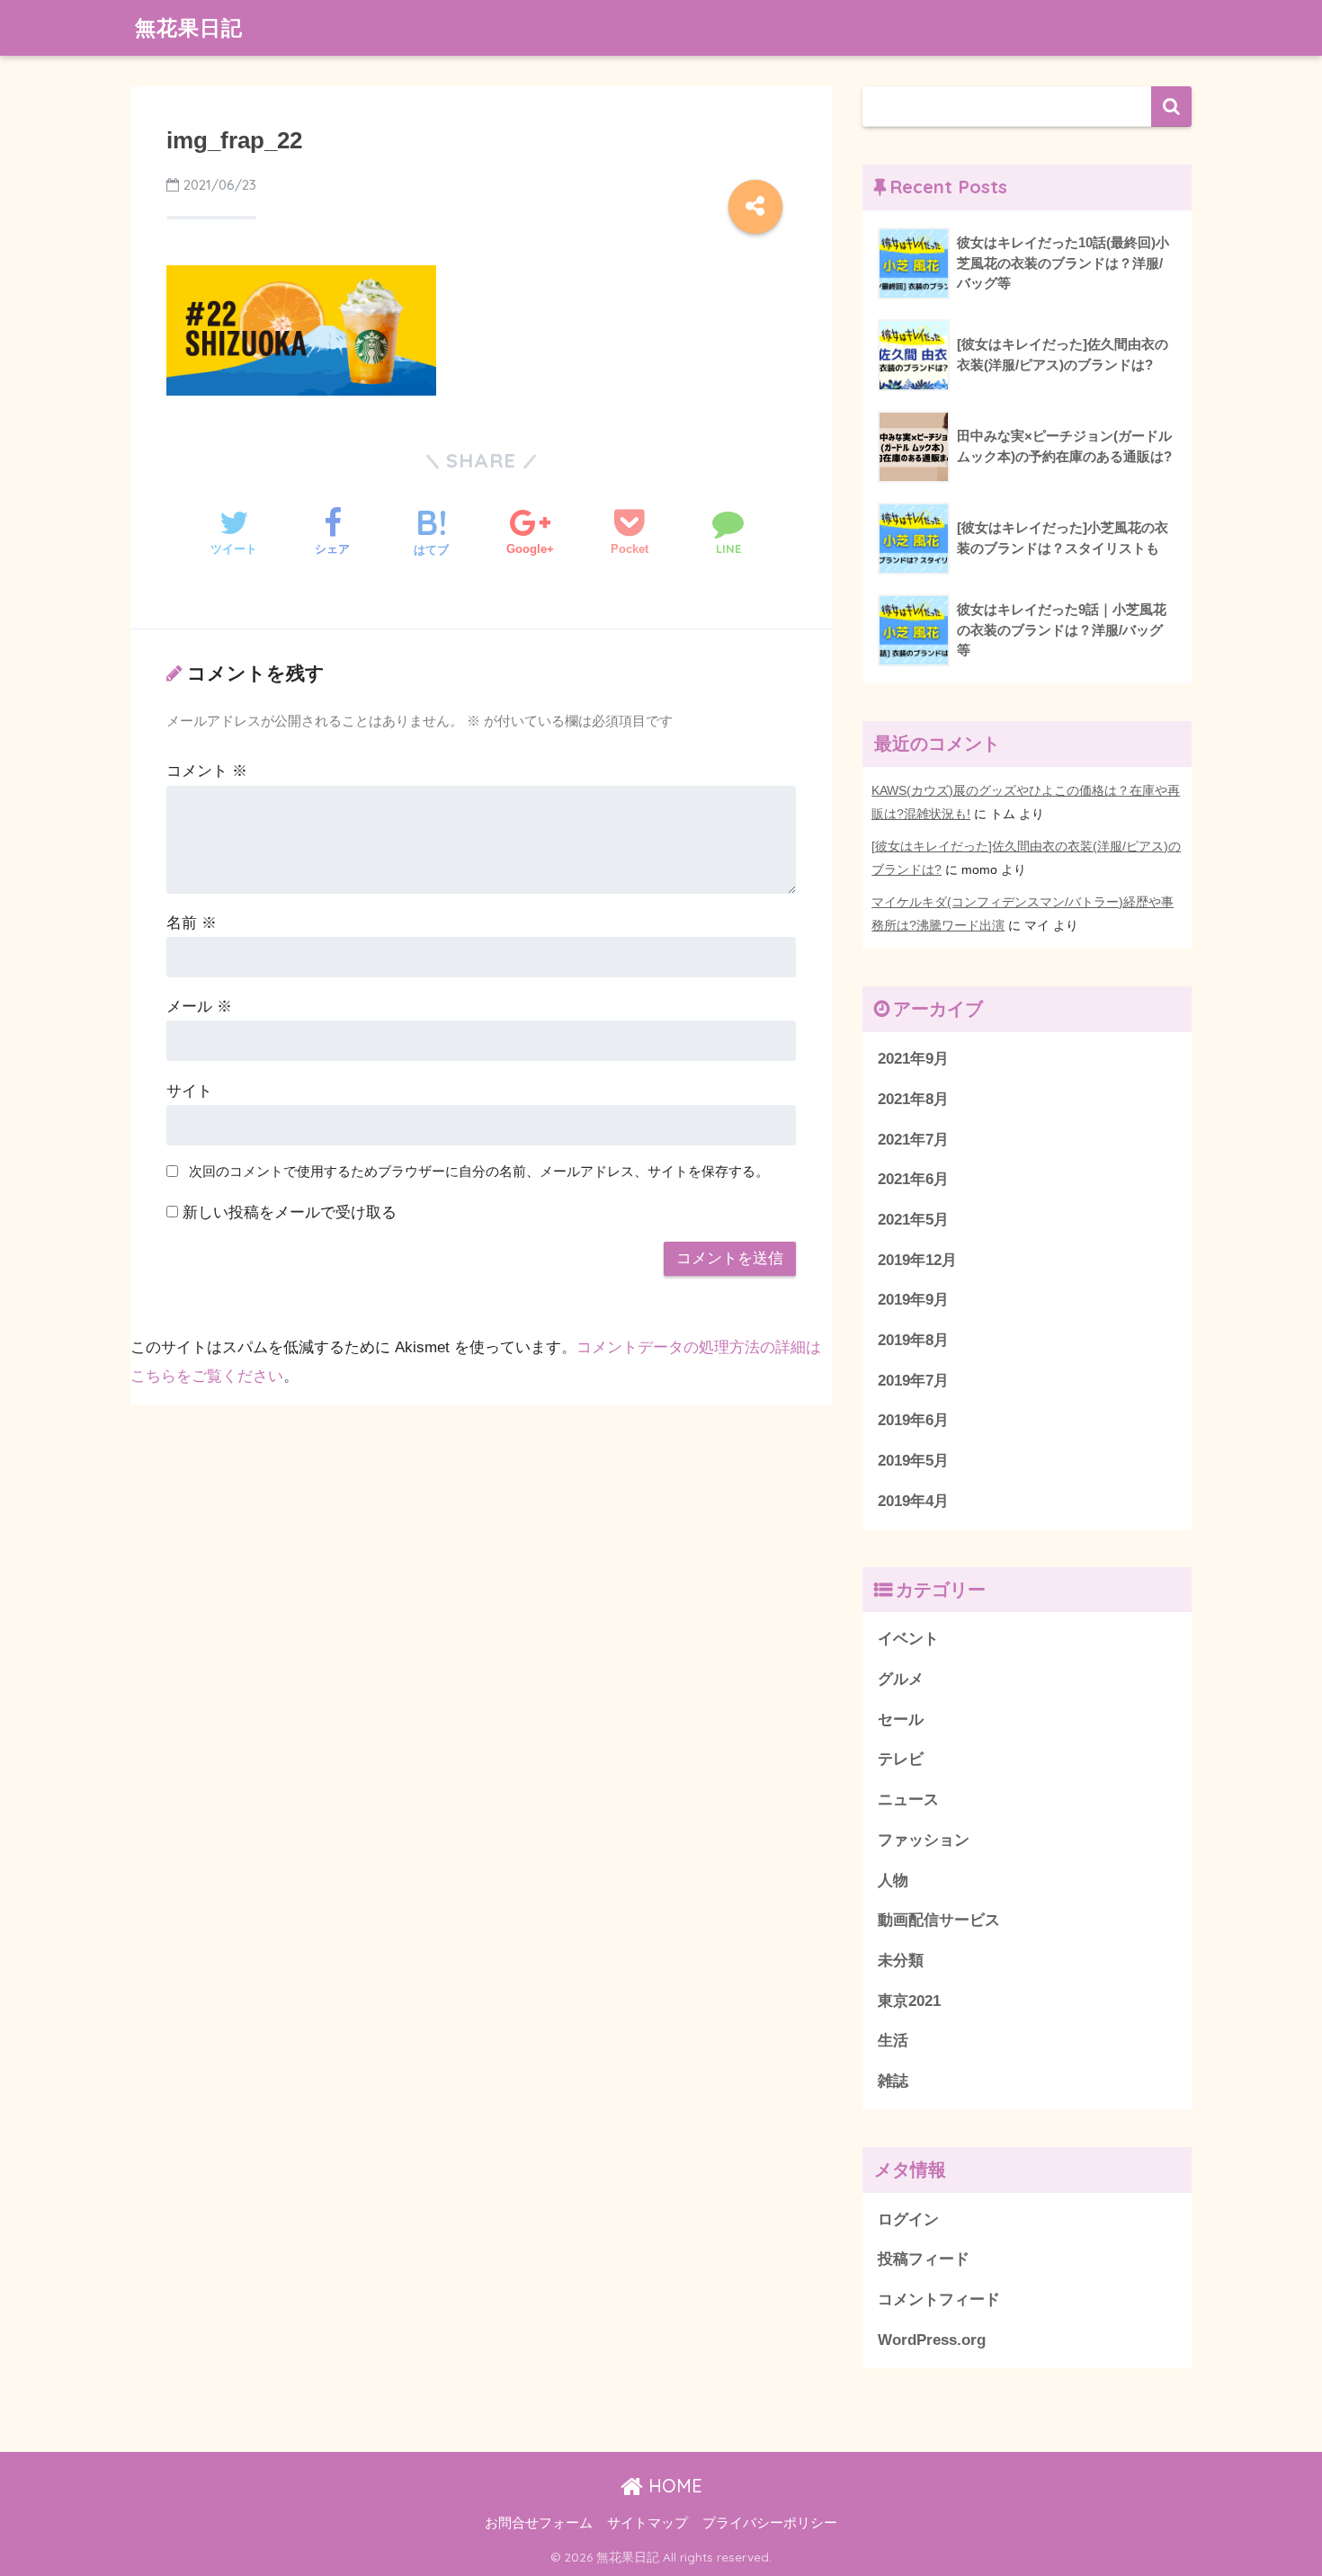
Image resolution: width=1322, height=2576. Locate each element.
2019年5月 (913, 1461)
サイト (189, 1091)
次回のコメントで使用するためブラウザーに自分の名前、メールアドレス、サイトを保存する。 (479, 1171)
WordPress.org (932, 2340)
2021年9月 (913, 1059)
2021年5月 (913, 1220)
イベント (908, 1639)
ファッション (924, 1840)
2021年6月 (913, 1179)
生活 (893, 2041)
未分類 (901, 1961)
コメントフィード (939, 2300)
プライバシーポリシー (770, 2523)
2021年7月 (913, 1140)
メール (199, 1007)
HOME (673, 2486)
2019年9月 (913, 1300)
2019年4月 (913, 1501)
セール (901, 1720)
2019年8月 (913, 1340)
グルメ (901, 1679)
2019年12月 (917, 1260)
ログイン (908, 2219)
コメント (207, 771)
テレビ (901, 1759)
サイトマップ (648, 2523)
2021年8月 (913, 1099)
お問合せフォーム (539, 2523)
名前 (192, 923)
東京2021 (909, 2001)
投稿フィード (924, 2259)
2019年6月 (913, 1420)
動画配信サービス (939, 1920)
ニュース (908, 1800)
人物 (893, 1881)
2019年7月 (913, 1381)
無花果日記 (189, 27)
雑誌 (893, 2081)
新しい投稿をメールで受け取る (290, 1212)
